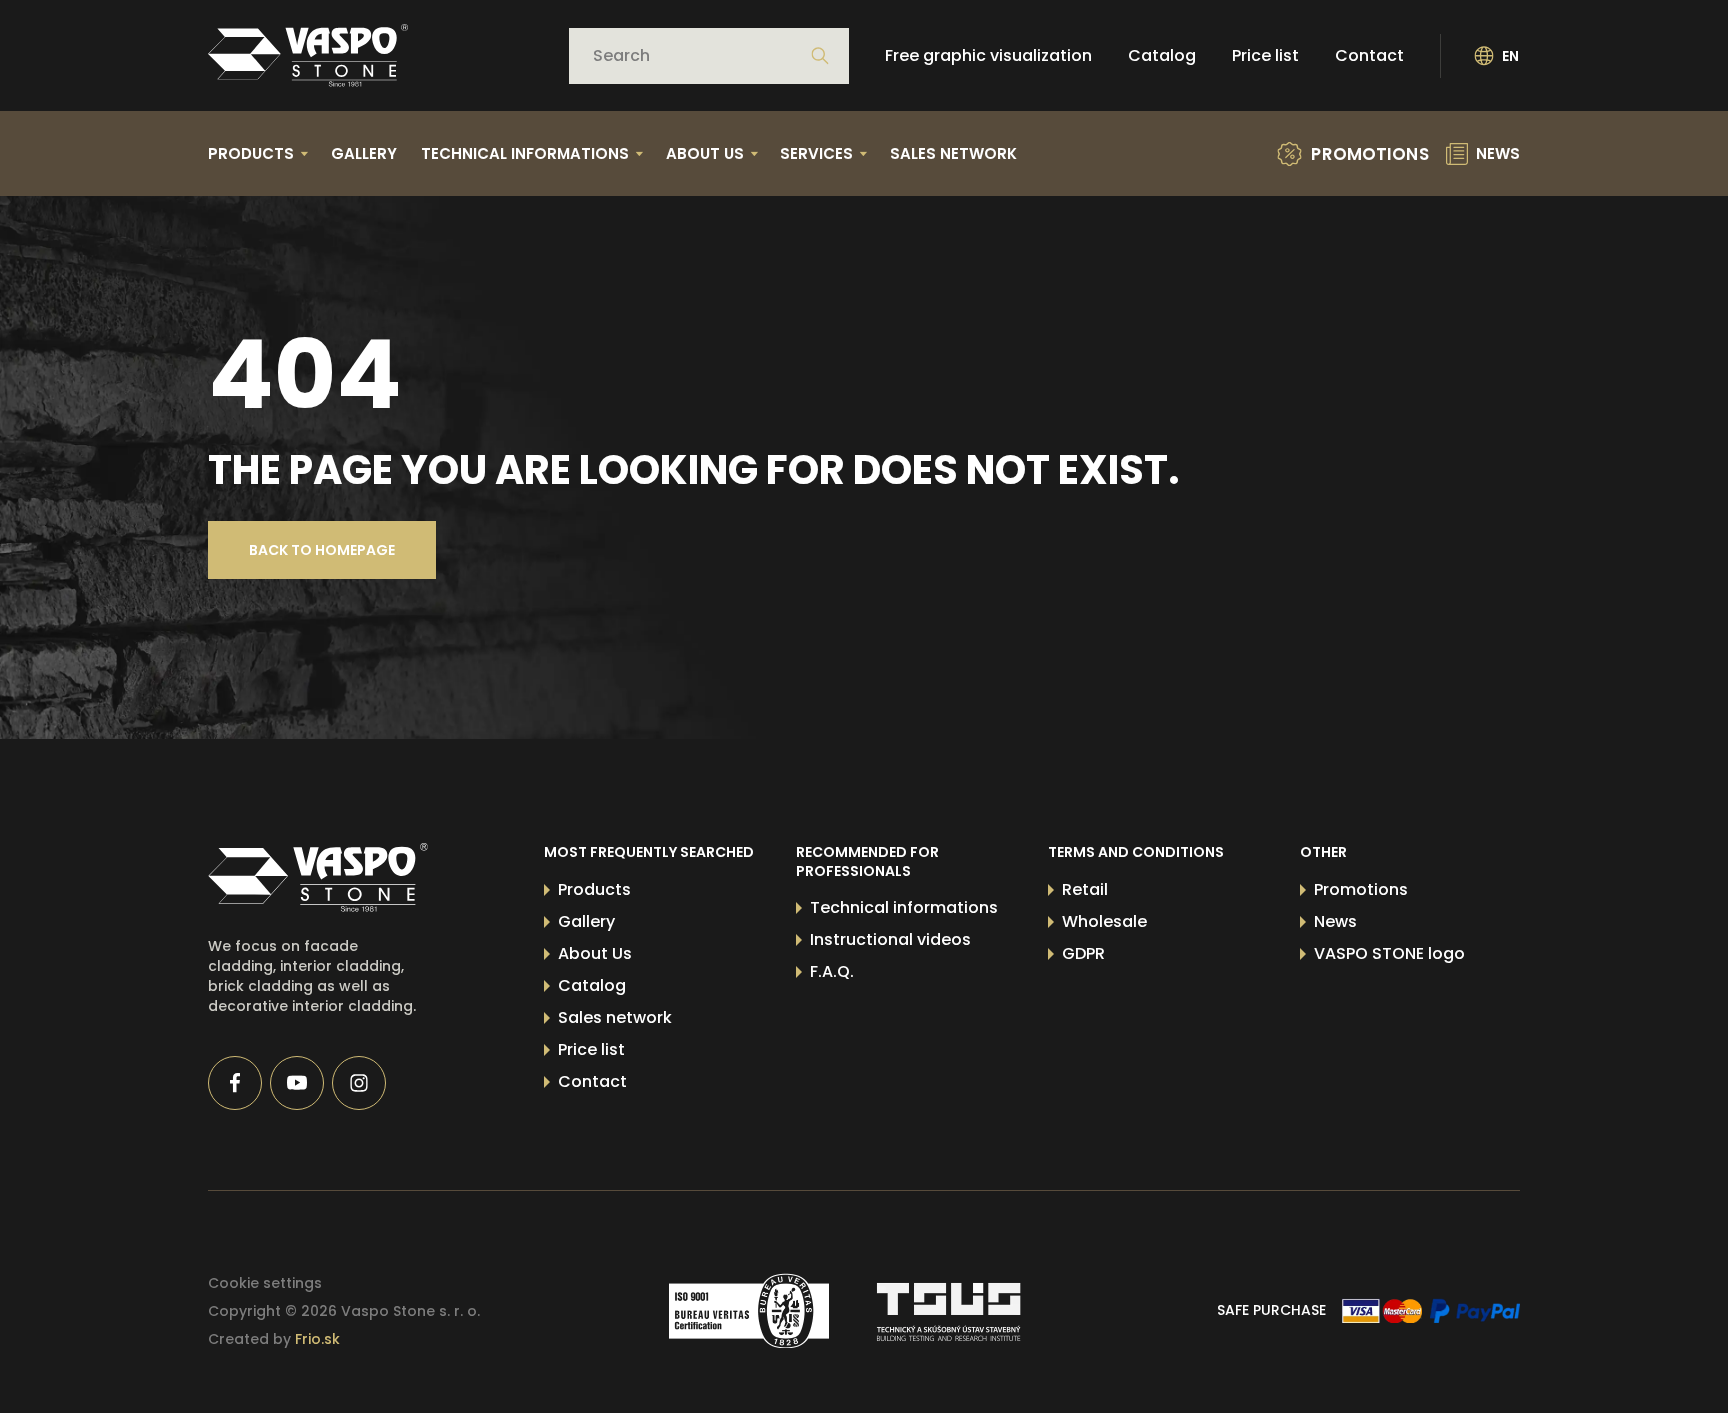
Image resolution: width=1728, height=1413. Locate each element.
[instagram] (359, 1083)
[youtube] (297, 1083)
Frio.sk (317, 1339)
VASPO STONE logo (1389, 953)
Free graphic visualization (988, 55)
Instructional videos (890, 939)
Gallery (364, 153)
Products (594, 889)
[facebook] (235, 1083)
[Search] (820, 56)
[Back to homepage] (308, 55)
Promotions (1361, 889)
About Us (595, 953)
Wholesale (1104, 921)
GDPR (1083, 953)
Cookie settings (265, 1283)
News (1335, 921)
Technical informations (904, 907)
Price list (1265, 55)
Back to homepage (322, 550)
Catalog (1162, 55)
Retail (1085, 889)
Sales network (953, 153)
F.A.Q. (832, 971)
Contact (1369, 55)
